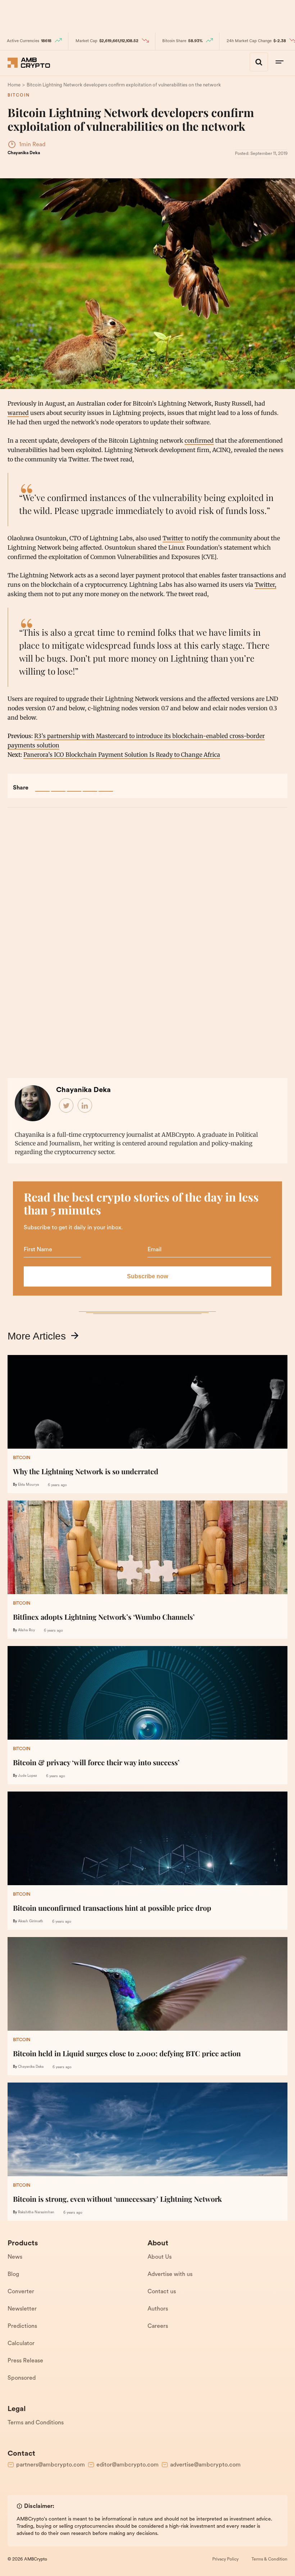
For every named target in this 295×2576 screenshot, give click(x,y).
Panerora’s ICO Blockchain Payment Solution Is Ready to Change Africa (122, 755)
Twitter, (265, 585)
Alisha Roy (26, 1630)
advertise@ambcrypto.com (205, 2465)
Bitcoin (19, 95)
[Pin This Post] (74, 784)
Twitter (173, 538)
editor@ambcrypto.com (128, 2465)
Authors (158, 2309)
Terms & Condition (269, 2559)
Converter (21, 2292)
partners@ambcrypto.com (51, 2465)
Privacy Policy (225, 2559)
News (15, 2257)
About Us (160, 2257)
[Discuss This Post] (106, 784)
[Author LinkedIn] (85, 1106)
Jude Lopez (28, 1776)
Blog (13, 2275)
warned (18, 413)
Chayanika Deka (24, 153)
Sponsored (22, 2378)
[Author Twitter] (67, 1106)
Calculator (21, 2344)
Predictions (22, 2326)
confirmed (199, 440)
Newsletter (22, 2309)
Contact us (162, 2292)
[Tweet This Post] (58, 784)
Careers (158, 2326)
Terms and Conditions (36, 2423)
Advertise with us (170, 2275)
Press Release (25, 2361)
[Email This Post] (90, 784)
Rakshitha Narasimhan (36, 2212)
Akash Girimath (31, 1921)
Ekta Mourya (28, 1485)
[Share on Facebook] (42, 784)
